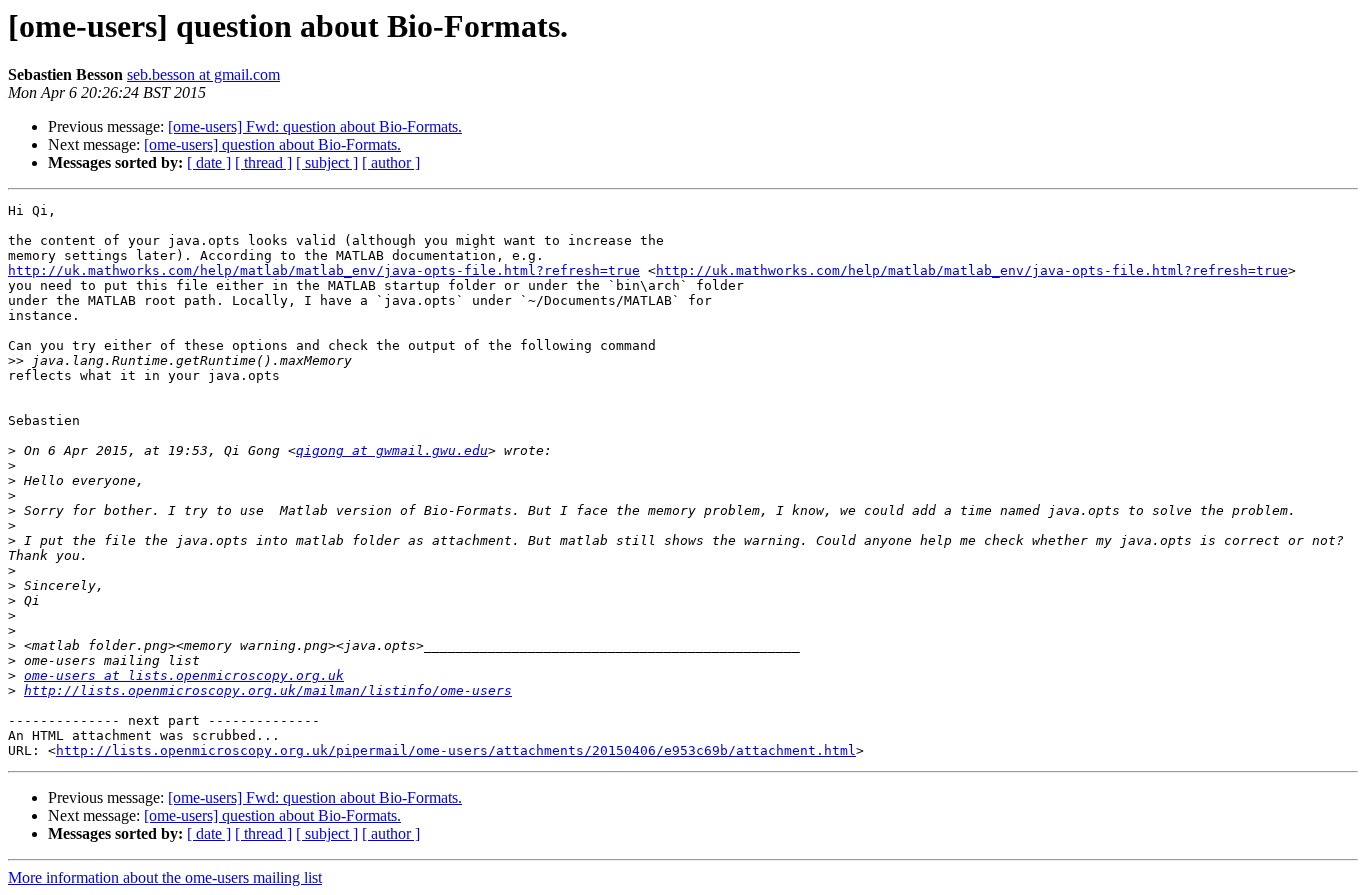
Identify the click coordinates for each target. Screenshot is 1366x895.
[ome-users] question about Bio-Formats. (272, 144)
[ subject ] (327, 162)
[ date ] (209, 162)
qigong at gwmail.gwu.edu (392, 450)
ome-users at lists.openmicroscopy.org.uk (184, 675)
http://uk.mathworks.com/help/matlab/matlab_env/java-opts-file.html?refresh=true (324, 270)
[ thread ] (263, 162)
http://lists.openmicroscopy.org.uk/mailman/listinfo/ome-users (268, 690)
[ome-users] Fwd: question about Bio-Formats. (315, 126)
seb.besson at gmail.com (203, 74)
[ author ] (391, 162)
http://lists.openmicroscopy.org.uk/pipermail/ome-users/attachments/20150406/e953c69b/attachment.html (456, 750)
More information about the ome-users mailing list (165, 877)
